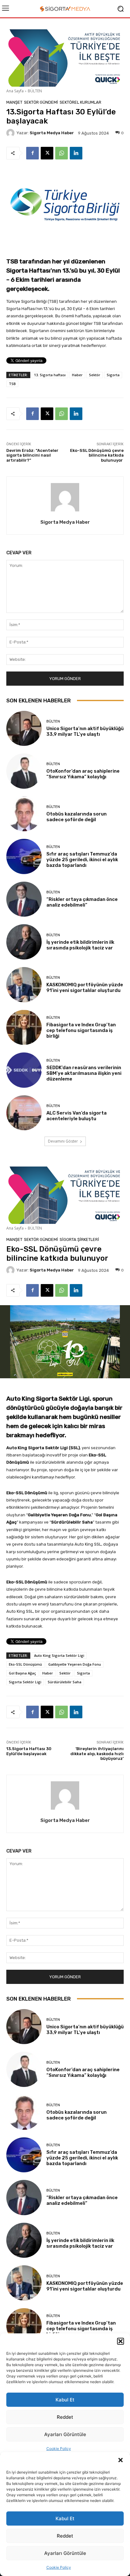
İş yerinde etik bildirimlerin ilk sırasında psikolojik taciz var (80, 945)
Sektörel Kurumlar (80, 102)
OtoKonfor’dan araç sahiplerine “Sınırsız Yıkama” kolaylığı (83, 774)
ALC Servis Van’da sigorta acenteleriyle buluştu (77, 1116)
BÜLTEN (35, 91)
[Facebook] (32, 153)
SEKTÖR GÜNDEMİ (41, 102)
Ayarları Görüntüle (65, 2553)
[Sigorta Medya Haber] (11, 133)
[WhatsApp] (62, 153)
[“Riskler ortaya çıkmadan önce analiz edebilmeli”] (24, 899)
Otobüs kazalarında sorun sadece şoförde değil (77, 817)
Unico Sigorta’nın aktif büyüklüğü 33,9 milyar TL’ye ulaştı (85, 731)
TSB (12, 384)
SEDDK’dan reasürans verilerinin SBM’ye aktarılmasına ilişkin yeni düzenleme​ (84, 1073)
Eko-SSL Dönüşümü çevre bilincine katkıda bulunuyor (97, 455)
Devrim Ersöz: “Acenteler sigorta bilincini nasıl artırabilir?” (32, 455)
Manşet (14, 102)
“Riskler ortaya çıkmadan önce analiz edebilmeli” (82, 902)
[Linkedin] (76, 153)
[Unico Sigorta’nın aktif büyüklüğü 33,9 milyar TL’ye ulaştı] (24, 729)
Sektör (95, 375)
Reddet (65, 2536)
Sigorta (113, 375)
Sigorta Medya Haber (52, 133)
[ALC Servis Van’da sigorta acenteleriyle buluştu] (24, 1113)
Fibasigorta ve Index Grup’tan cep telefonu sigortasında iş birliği (81, 1030)
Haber (77, 375)
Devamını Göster (63, 1141)
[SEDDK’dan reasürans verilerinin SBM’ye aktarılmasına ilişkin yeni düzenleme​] (24, 1070)
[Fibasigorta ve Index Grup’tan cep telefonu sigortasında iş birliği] (24, 1028)
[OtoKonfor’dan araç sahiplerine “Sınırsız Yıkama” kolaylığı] (24, 771)
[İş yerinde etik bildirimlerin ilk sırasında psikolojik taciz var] (24, 942)
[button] (121, 2460)
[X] (47, 153)
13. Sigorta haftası (50, 375)
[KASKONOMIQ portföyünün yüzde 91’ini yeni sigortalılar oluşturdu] (24, 985)
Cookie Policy (59, 2567)
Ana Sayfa (15, 91)
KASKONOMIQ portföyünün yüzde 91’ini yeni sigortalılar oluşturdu (85, 988)
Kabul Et (65, 2518)
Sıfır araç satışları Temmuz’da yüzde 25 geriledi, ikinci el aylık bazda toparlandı (82, 860)
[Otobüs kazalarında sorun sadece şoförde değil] (24, 814)
